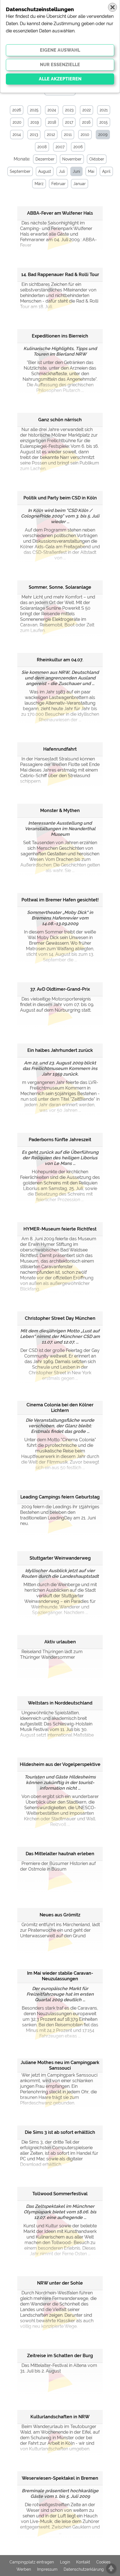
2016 (86, 122)
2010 (85, 135)
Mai (91, 171)
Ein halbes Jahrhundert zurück (60, 1050)
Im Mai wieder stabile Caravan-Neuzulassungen (60, 1976)
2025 (34, 110)
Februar (58, 184)
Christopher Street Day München (60, 1318)
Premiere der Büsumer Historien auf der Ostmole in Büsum (58, 1866)
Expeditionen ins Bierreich (60, 336)
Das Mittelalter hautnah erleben (60, 1854)
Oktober (97, 159)
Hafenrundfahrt (60, 749)
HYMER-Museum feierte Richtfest (60, 1229)
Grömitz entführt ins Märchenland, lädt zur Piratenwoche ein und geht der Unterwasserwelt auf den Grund (60, 1930)
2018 (52, 122)
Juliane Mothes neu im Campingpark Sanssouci (60, 2065)
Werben (24, 2569)
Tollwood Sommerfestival (60, 2194)
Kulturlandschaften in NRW (60, 2417)
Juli (62, 171)
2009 (103, 135)
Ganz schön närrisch (60, 420)
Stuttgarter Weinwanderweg (60, 1558)
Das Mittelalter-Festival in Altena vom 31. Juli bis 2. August (59, 2368)
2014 (17, 135)
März (39, 184)
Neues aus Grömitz (60, 1915)
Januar (80, 184)
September (20, 171)
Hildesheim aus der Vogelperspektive (60, 1764)
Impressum (47, 2569)
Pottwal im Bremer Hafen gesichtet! (60, 900)
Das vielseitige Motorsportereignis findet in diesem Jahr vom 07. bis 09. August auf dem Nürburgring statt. (57, 1005)
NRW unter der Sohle (60, 2283)
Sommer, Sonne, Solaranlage (60, 587)
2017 (69, 122)
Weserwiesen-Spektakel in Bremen (60, 2478)
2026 (17, 110)
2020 (17, 122)
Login (65, 2562)
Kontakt (83, 2562)
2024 (52, 110)
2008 (42, 147)
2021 (104, 110)
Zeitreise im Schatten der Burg (60, 2356)
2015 (104, 122)
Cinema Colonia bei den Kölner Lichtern (60, 1408)
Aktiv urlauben (60, 1642)
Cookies (103, 2562)
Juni (76, 171)
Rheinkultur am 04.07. (60, 660)
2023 (69, 110)
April (106, 171)
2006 (78, 147)
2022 (87, 110)
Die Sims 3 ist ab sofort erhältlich (60, 2132)
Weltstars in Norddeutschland (60, 1703)
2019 (35, 122)
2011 (68, 135)
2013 (34, 135)
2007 (60, 147)
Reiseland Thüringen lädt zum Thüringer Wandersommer (51, 1654)
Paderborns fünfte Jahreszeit (60, 1140)
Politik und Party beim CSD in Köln (60, 498)
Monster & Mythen (60, 811)
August (45, 171)
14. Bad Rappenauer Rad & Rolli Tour (60, 275)
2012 (51, 135)
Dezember (45, 159)
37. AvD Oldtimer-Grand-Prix (60, 989)
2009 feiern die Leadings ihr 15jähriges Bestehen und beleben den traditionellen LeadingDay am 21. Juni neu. (60, 1515)
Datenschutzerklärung (84, 2569)
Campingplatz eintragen (32, 2562)
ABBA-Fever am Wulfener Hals (60, 213)
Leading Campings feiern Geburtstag (60, 1497)
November (72, 159)
